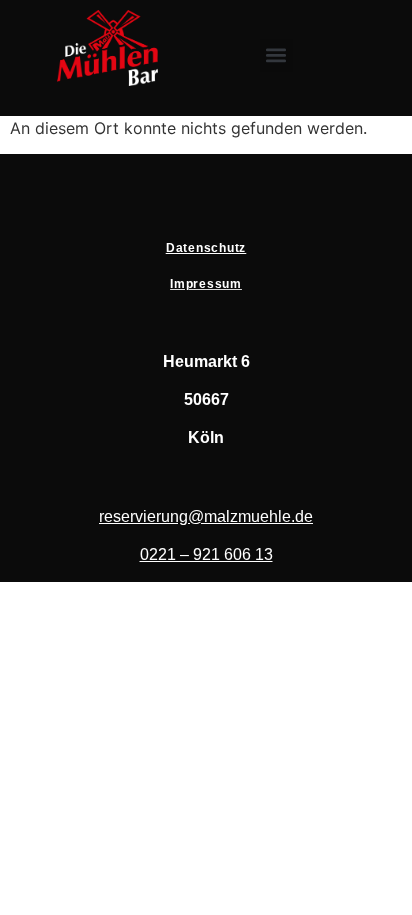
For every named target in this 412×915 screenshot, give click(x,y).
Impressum (206, 284)
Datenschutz (206, 248)
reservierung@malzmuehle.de (206, 516)
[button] (276, 55)
